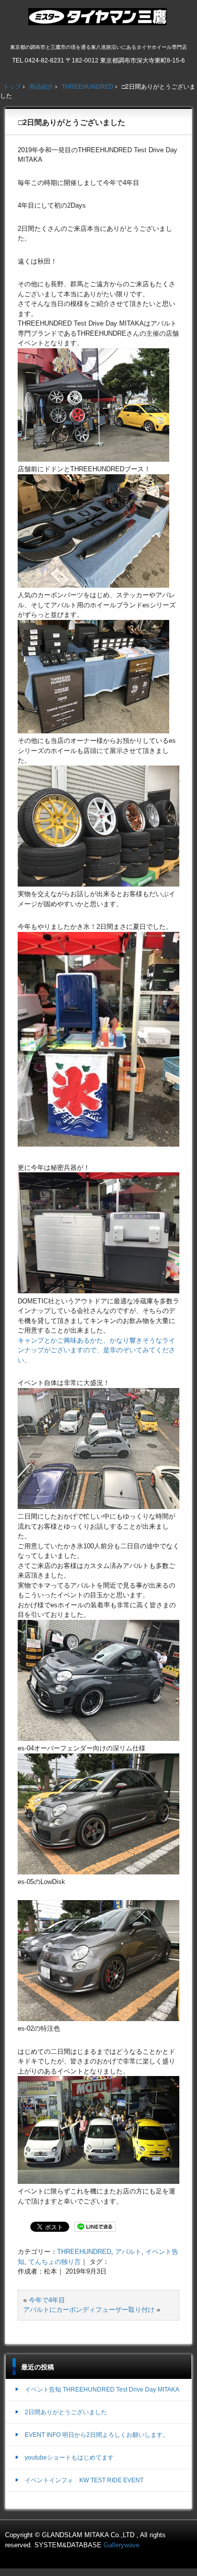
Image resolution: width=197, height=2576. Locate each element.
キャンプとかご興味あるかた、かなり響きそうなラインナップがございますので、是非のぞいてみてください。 (96, 1350)
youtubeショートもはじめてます (69, 2458)
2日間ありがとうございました (66, 2412)
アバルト (128, 2252)
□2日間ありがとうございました (72, 122)
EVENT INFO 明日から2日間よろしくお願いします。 (97, 2435)
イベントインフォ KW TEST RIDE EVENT (84, 2480)
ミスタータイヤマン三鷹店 (99, 21)
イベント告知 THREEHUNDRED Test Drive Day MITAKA (102, 2390)
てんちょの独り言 (55, 2262)
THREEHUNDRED (84, 2252)
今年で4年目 (47, 2300)
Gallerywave (121, 2545)
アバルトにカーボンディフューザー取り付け (89, 2310)
